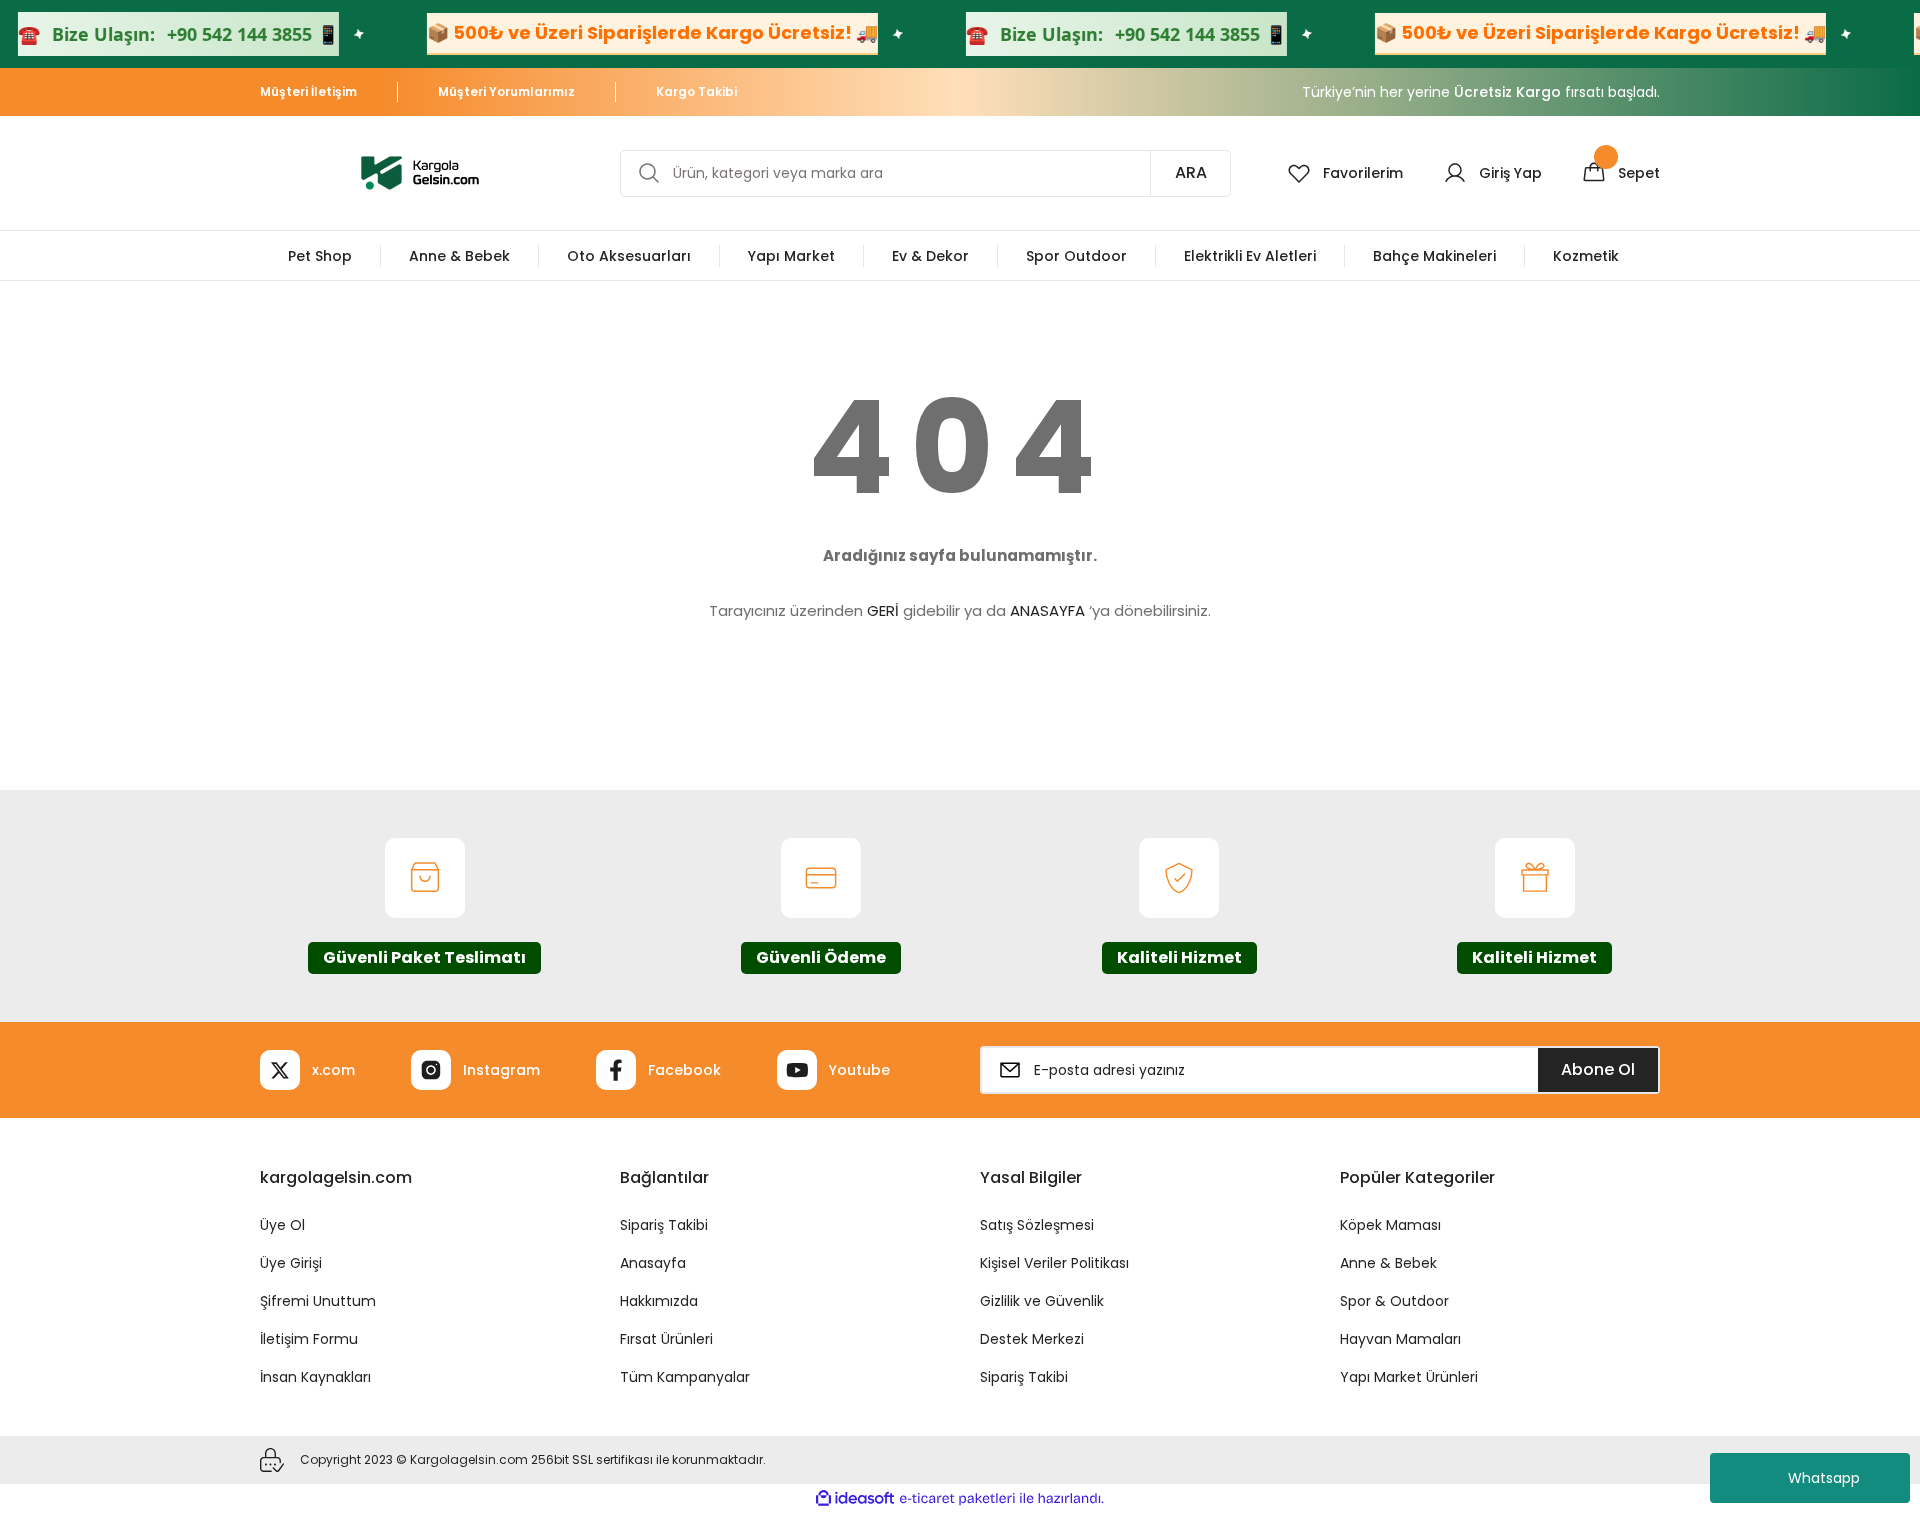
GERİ (883, 610)
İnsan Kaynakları (315, 1377)
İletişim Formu (309, 1339)
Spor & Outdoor (1394, 1301)
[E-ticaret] (957, 1499)
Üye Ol (282, 1225)
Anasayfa (653, 1263)
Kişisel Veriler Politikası (1054, 1263)
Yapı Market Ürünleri (1409, 1377)
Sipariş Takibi (664, 1225)
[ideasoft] (855, 1498)
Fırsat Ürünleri (666, 1339)
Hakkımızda (659, 1301)
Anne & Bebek (1388, 1263)
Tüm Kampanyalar (685, 1377)
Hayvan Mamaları (1400, 1339)
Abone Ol (1598, 1069)
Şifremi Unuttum (318, 1301)
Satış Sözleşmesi (1037, 1225)
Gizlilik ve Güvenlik (1042, 1301)
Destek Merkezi (1032, 1339)
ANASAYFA (1047, 610)
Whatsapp (1824, 1478)
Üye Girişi (291, 1263)
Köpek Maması (1390, 1225)
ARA (1191, 172)
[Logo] (420, 171)
